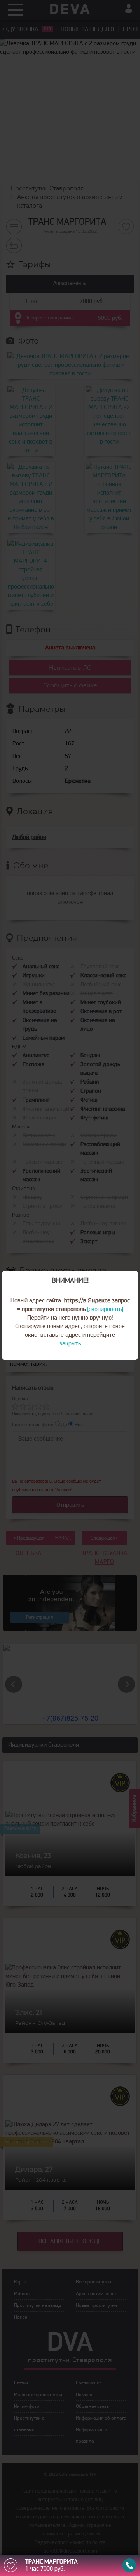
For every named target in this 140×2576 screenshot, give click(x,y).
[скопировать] (105, 1309)
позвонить (129, 2565)
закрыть (70, 1344)
